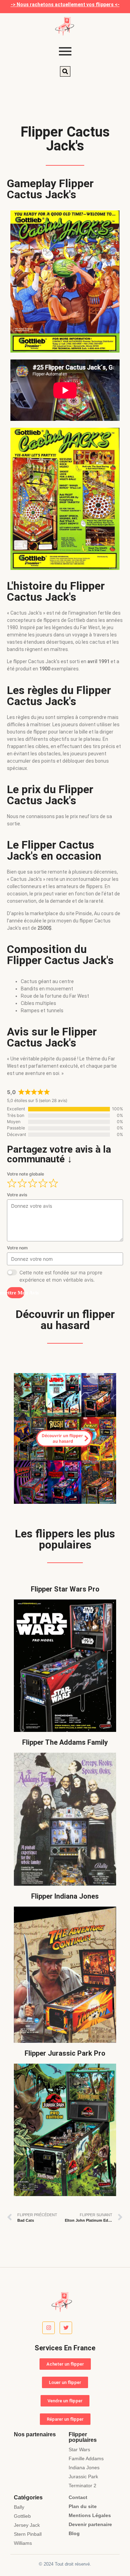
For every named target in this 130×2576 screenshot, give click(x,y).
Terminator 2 (83, 2486)
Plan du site (83, 2506)
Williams (23, 2543)
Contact (78, 2497)
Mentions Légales (90, 2515)
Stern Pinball (28, 2534)
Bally (19, 2507)
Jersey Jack (27, 2525)
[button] (65, 71)
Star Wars (79, 2449)
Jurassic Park (83, 2477)
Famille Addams (86, 2458)
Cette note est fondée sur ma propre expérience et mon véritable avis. (61, 1276)
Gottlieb (22, 2516)
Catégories (28, 2497)
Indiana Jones (84, 2467)
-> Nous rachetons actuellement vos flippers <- (65, 5)
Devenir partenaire (90, 2524)
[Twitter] (66, 2328)
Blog (74, 2533)
